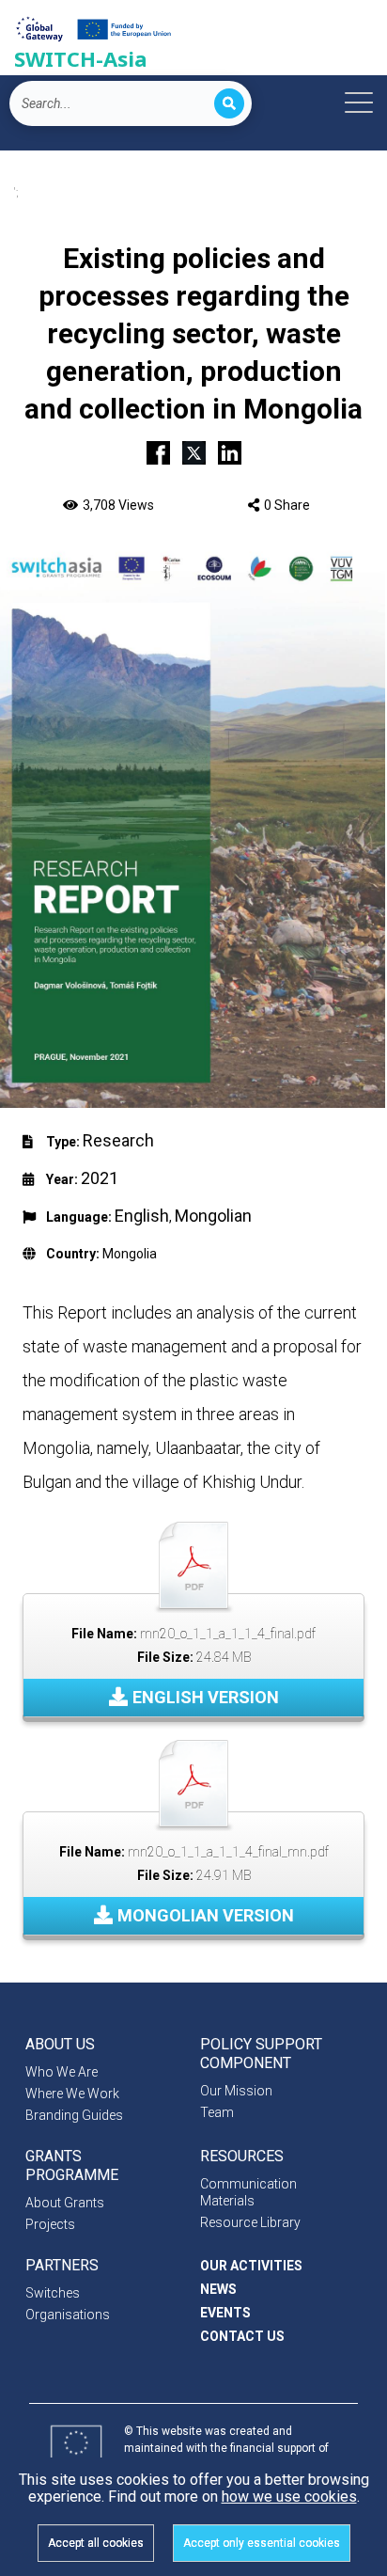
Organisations (68, 2315)
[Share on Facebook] (158, 450)
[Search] (229, 103)
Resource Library (250, 2222)
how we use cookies (289, 2497)
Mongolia (130, 1254)
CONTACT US (242, 2336)
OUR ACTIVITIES (251, 2266)
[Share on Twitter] (194, 450)
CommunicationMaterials (248, 2192)
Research (118, 1140)
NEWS (218, 2289)
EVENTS (225, 2313)
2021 (100, 1178)
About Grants (65, 2203)
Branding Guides (74, 2115)
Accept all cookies (96, 2543)
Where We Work (72, 2094)
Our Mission (236, 2091)
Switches (53, 2293)
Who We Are (62, 2072)
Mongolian (213, 1216)
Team (217, 2112)
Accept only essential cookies (262, 2543)
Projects (50, 2224)
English (142, 1216)
